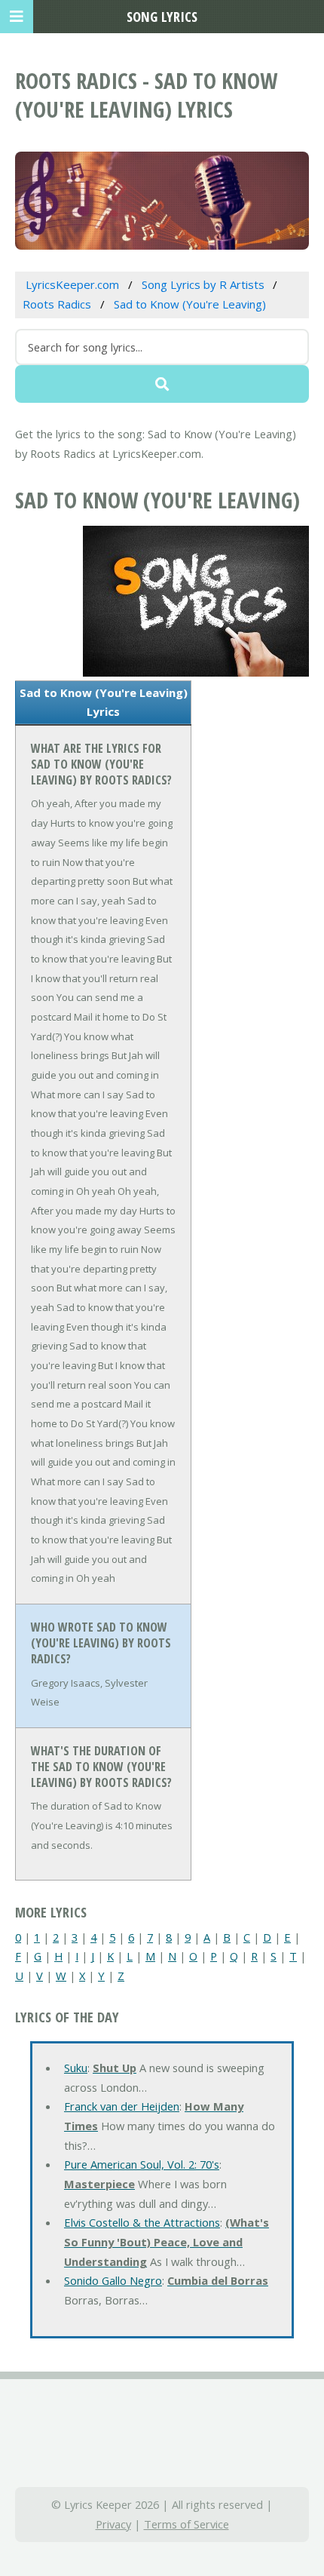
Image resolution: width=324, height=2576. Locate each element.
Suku (76, 2068)
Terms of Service (186, 2524)
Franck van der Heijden (122, 2106)
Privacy (113, 2524)
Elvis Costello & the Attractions (142, 2222)
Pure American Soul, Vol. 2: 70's (142, 2164)
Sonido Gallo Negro (113, 2280)
